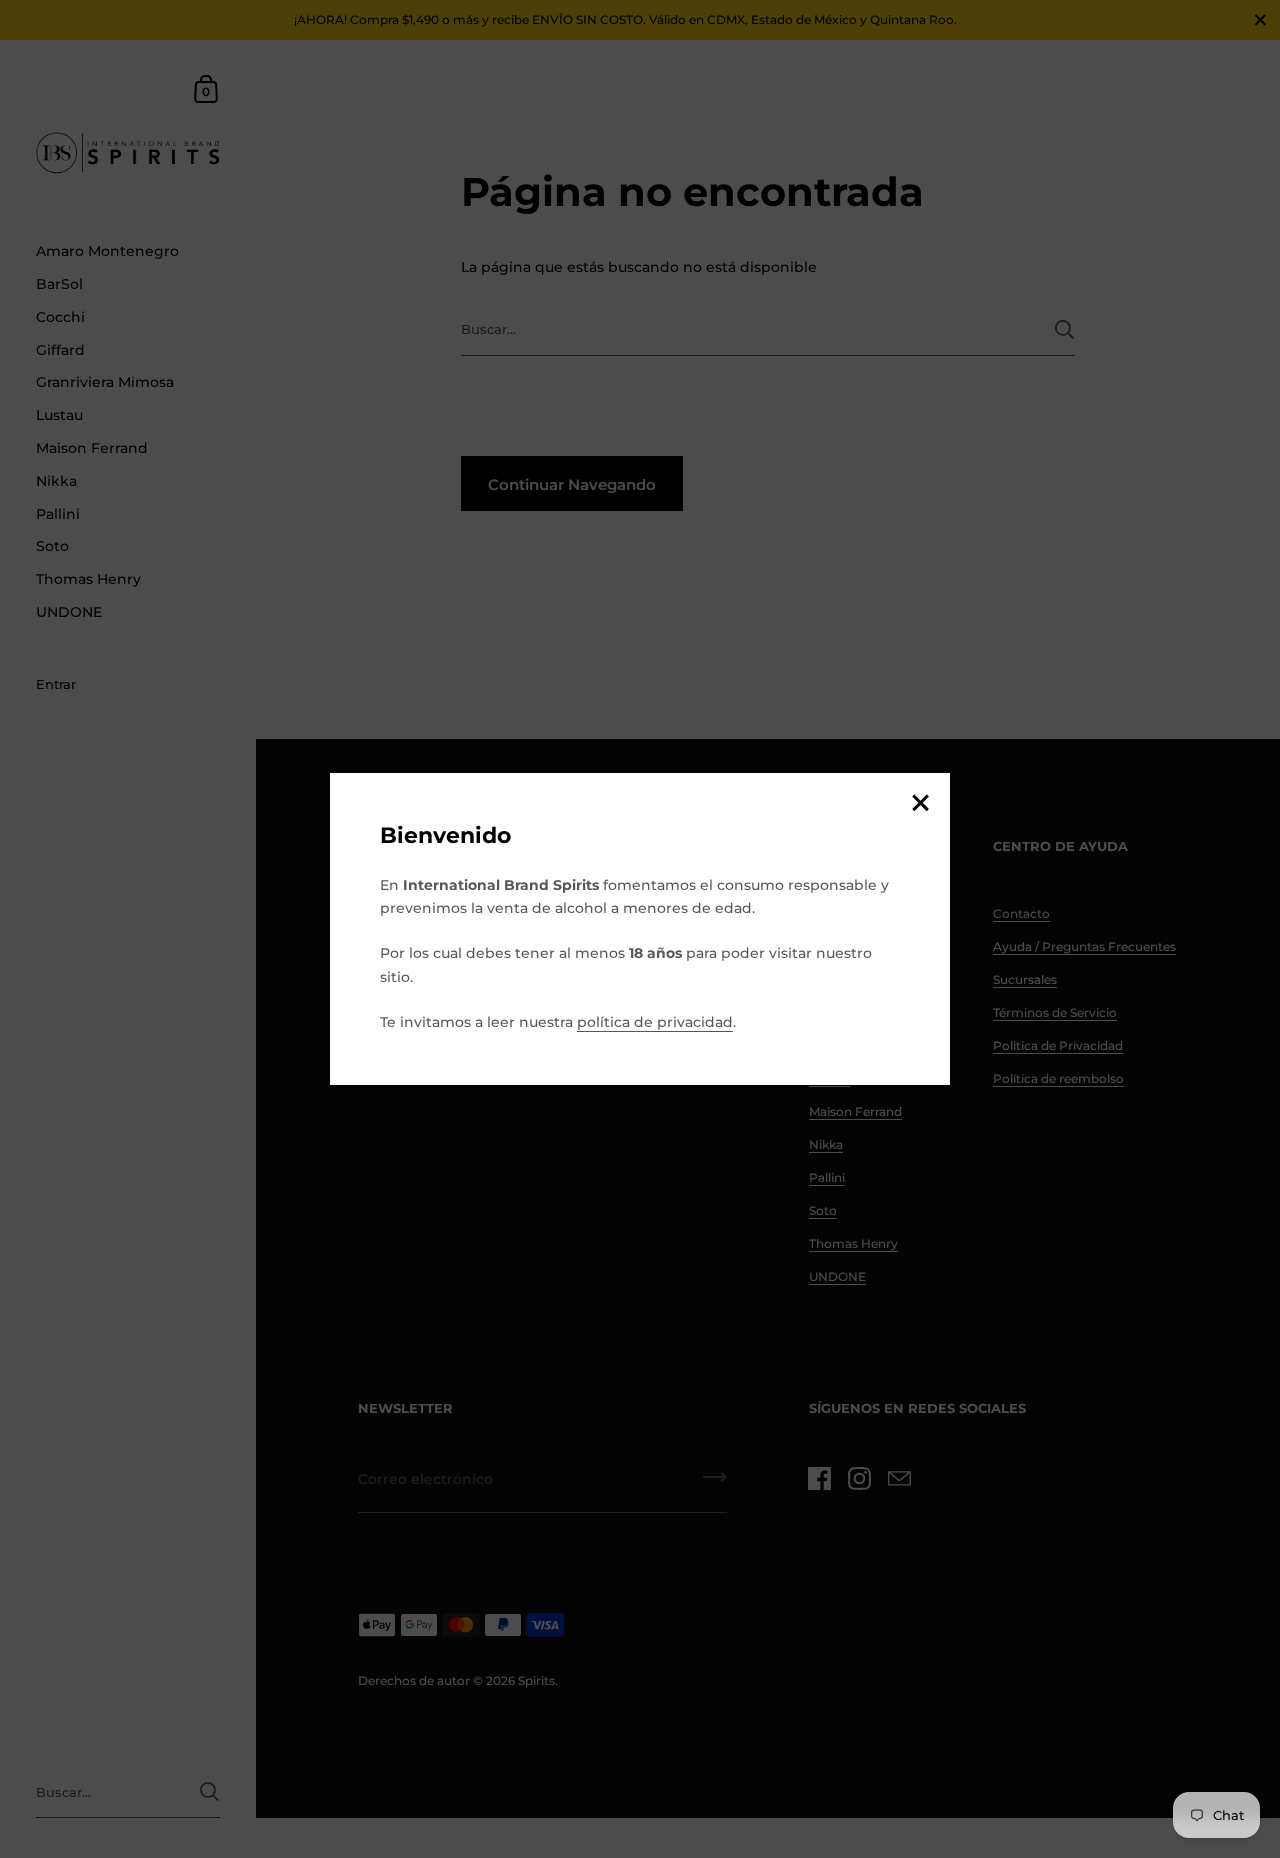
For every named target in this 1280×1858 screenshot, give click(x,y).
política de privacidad (655, 1022)
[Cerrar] (920, 804)
